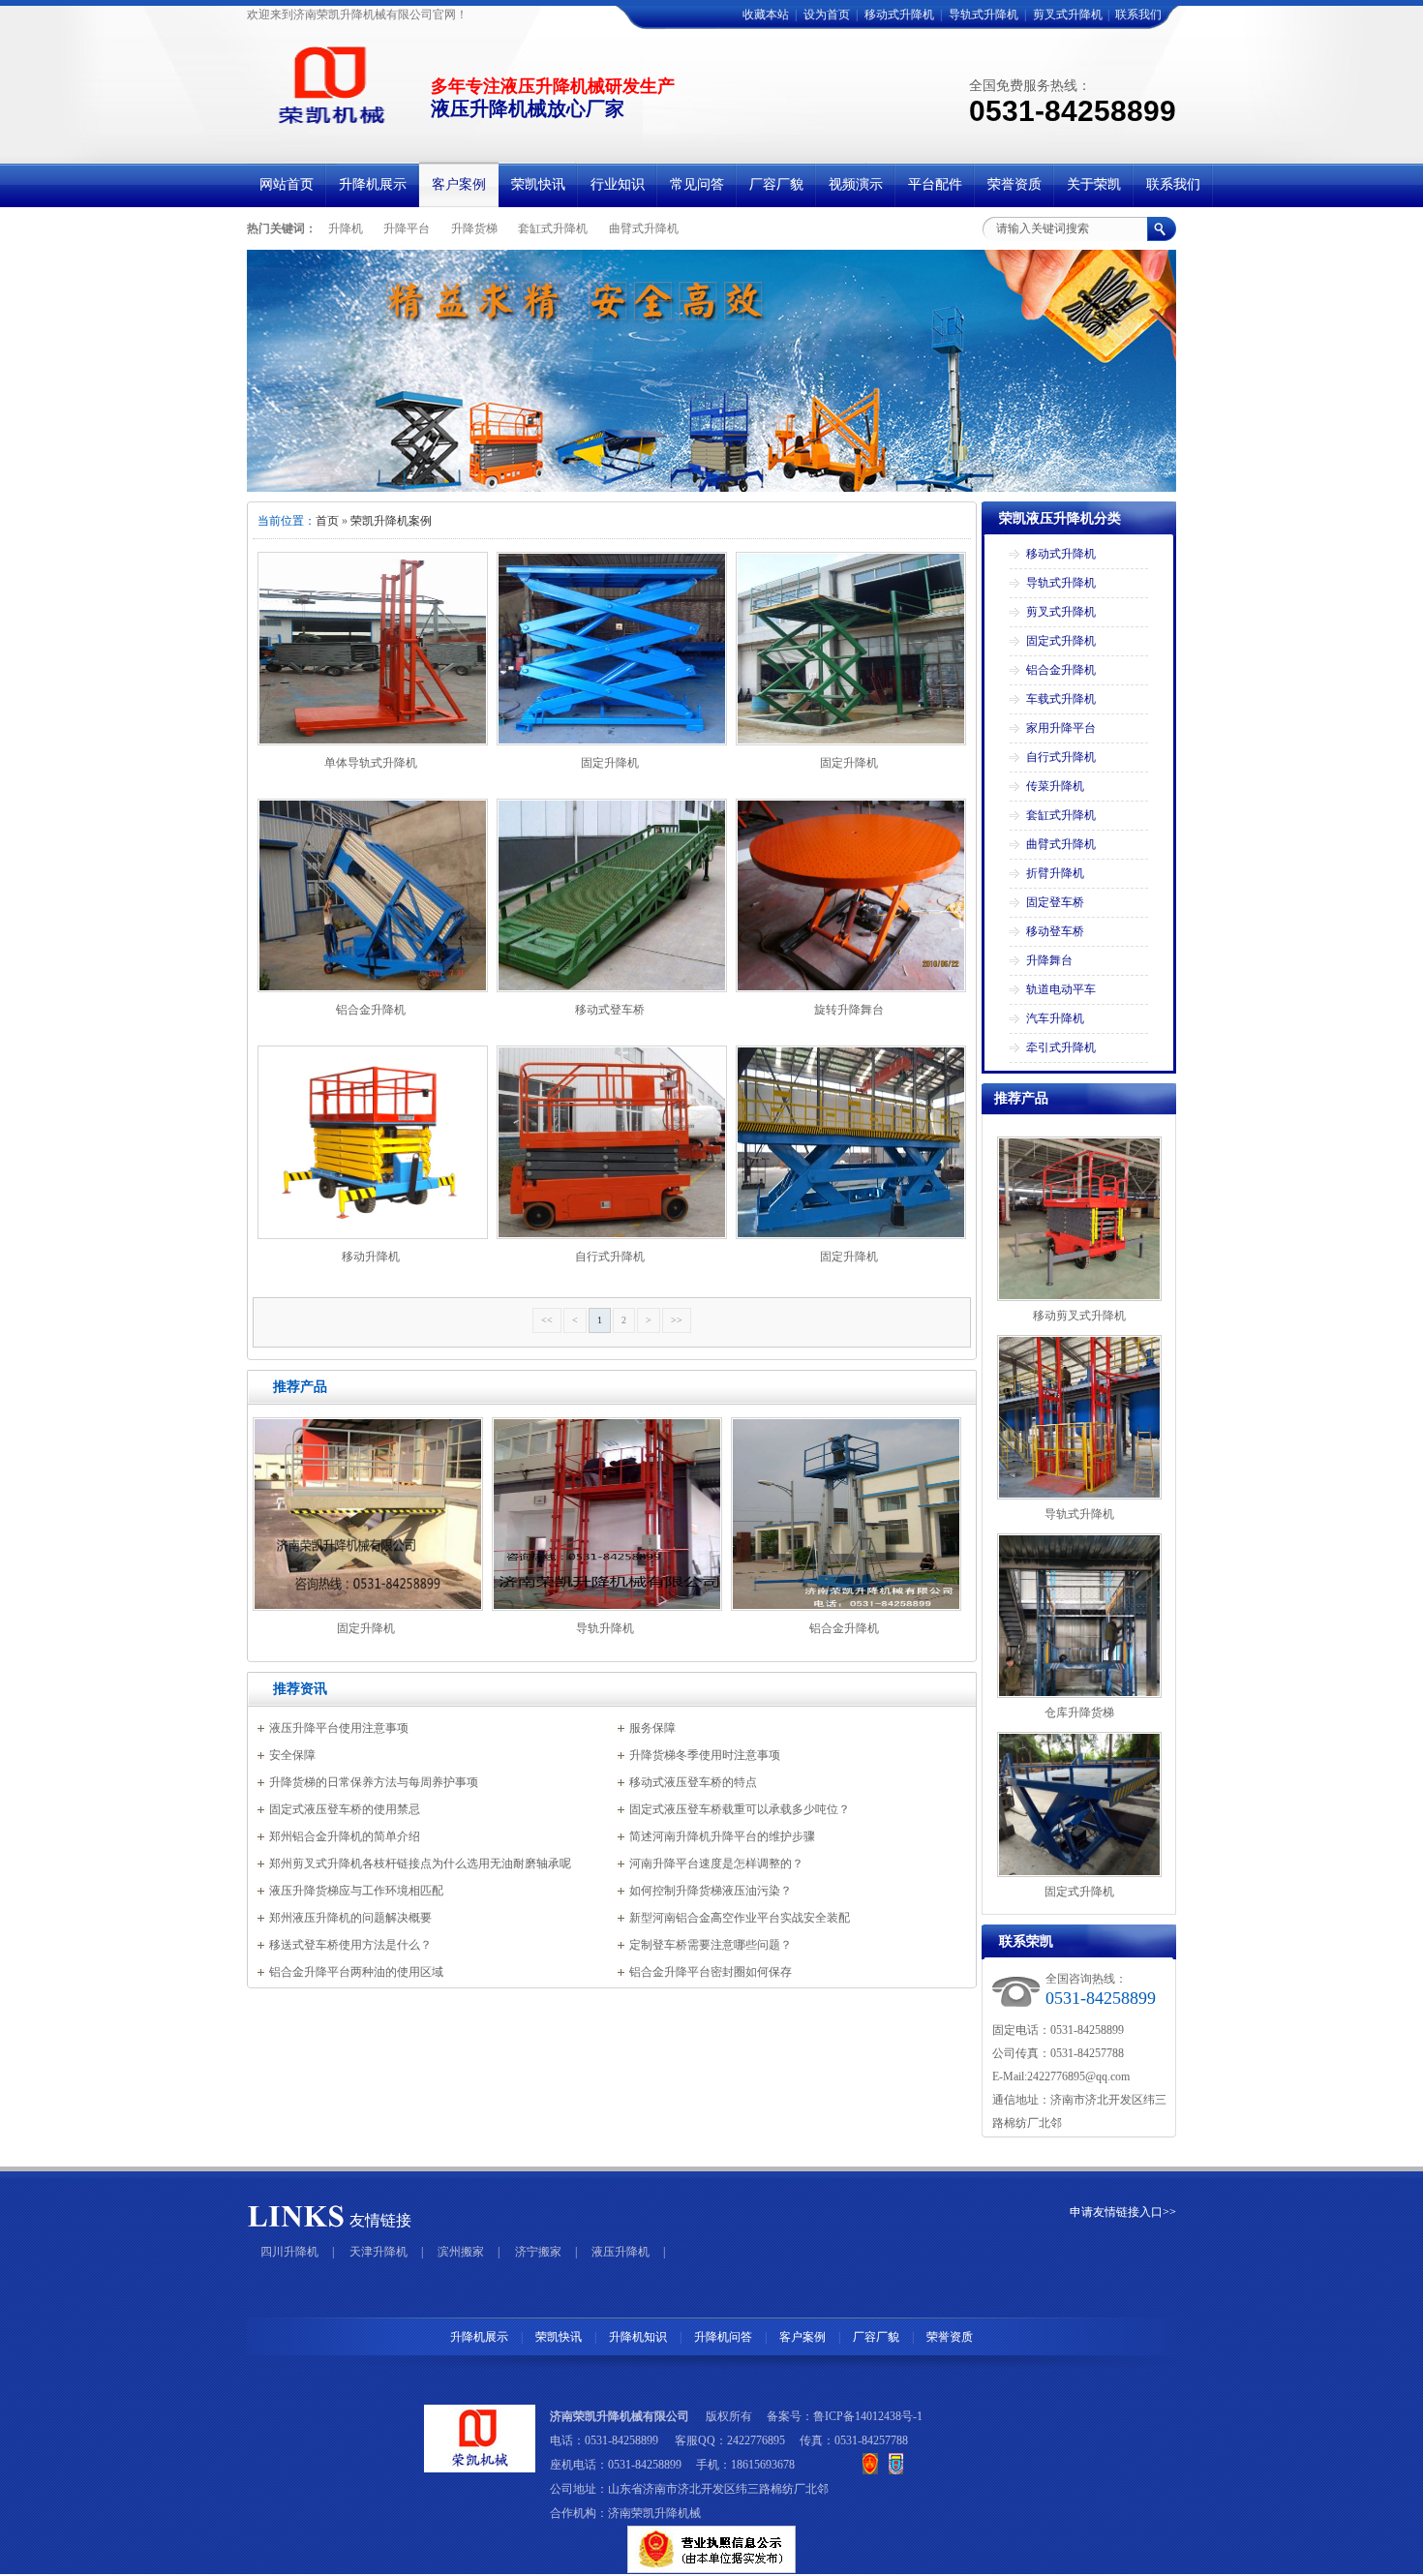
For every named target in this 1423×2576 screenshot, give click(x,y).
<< (547, 1320)
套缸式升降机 (553, 228)
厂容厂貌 (876, 2337)
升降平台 (407, 228)
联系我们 (1138, 15)
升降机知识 (638, 2337)
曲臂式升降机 (644, 228)
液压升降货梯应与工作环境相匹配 (356, 1891)
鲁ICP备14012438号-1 (868, 2416)
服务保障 (652, 1728)
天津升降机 (378, 2252)
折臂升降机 (1055, 873)
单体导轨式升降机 (371, 763)
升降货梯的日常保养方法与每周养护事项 (374, 1782)
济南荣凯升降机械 (654, 2513)
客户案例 (802, 2337)
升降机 (346, 228)
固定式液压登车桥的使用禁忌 (345, 1809)
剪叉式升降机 (1068, 15)
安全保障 (292, 1755)
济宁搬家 (538, 2252)
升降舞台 (1049, 960)
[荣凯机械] (327, 124)
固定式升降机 (1061, 641)
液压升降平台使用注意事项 (339, 1728)
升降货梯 (474, 228)
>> (677, 1320)
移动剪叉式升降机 (1079, 1316)
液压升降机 (621, 2252)
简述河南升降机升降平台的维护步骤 (722, 1836)
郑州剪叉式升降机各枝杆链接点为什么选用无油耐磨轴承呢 (420, 1864)
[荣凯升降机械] (711, 371)
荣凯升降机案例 (391, 521)
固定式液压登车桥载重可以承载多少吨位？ (740, 1809)
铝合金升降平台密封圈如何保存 (711, 1972)
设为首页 (827, 15)
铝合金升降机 (371, 1010)
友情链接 (380, 2220)
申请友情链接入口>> (1123, 2212)
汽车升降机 (1055, 1018)
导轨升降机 (605, 1628)
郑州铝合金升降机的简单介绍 (345, 1836)
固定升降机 (610, 763)
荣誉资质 (950, 2337)
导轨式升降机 (984, 15)
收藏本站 (766, 15)
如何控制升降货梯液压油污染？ (711, 1891)
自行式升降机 (610, 1257)
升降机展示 (479, 2337)
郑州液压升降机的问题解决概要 (350, 1918)
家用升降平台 (1061, 728)
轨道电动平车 (1061, 989)
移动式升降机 (899, 15)
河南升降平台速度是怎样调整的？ (716, 1864)
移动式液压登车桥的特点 (693, 1782)
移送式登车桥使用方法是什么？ (350, 1945)
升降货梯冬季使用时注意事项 (705, 1755)
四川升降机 (289, 2252)
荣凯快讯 (559, 2337)
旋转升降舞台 (849, 1010)
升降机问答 (723, 2337)
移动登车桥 (1055, 931)
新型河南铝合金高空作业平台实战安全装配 (740, 1918)
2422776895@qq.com (1078, 2076)
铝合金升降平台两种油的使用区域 (356, 1972)
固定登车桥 (1055, 902)
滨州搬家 (461, 2252)
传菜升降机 (1055, 786)
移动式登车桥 (610, 1010)
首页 (327, 521)
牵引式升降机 (1061, 1047)
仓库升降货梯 (1079, 1712)
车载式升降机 (1061, 699)
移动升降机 (371, 1257)
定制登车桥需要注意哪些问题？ (711, 1945)
